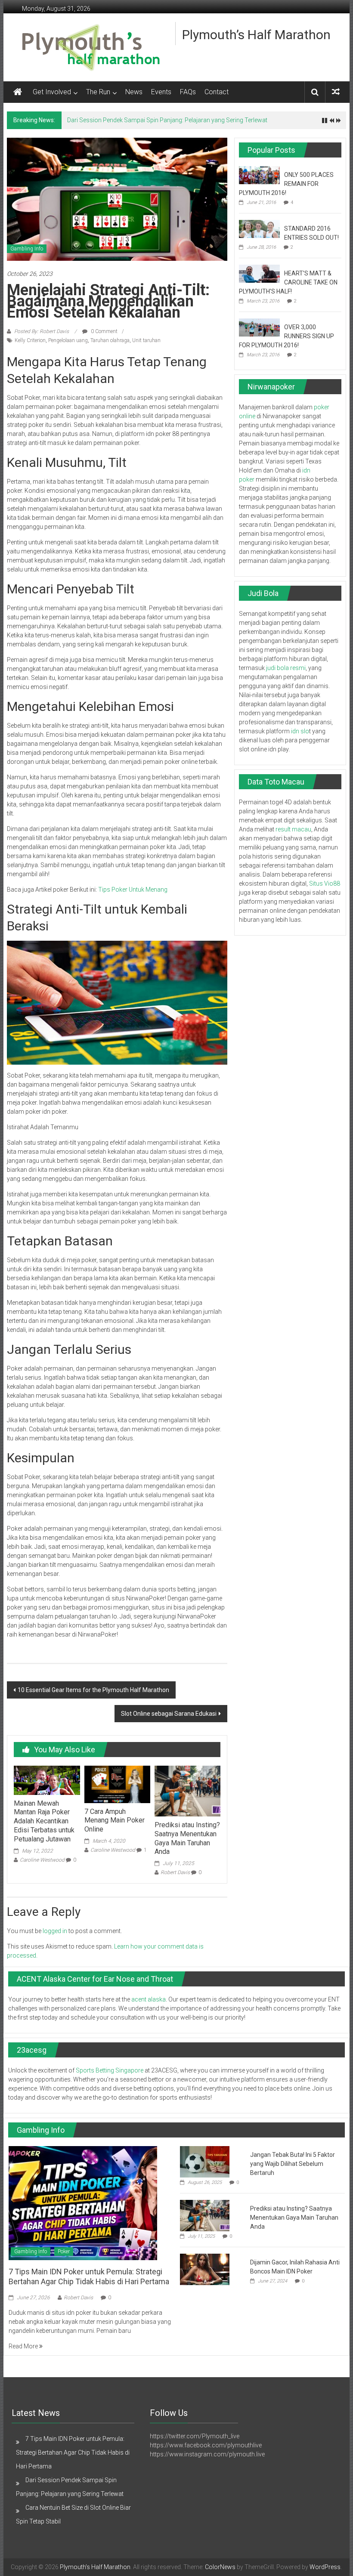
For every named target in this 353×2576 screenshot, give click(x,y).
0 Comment (104, 331)
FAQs (188, 92)
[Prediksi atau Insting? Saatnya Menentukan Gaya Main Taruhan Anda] (187, 1791)
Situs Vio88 (325, 883)
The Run (98, 92)
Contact (217, 92)
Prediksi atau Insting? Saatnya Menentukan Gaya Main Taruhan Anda (187, 1838)
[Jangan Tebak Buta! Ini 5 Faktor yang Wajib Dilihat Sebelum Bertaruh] (205, 2161)
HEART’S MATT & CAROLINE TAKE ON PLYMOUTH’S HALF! (288, 282)
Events (161, 92)
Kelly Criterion (30, 340)
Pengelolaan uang (68, 340)
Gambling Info (27, 249)
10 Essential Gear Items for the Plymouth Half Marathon (93, 1690)
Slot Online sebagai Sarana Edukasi (169, 1714)
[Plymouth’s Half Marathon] (18, 92)
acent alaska (149, 1999)
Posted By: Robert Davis (42, 331)
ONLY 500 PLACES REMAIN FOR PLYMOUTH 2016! (286, 184)
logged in (55, 1931)
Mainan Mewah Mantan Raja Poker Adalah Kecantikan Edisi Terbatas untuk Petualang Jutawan (44, 1821)
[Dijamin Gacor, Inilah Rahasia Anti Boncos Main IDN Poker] (205, 2269)
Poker (64, 2252)
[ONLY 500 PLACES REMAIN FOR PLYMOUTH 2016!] (259, 175)
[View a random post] (336, 92)
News (134, 92)
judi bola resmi (286, 668)
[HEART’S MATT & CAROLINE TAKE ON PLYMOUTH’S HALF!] (259, 273)
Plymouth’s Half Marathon (256, 35)
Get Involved (52, 92)
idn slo (300, 731)
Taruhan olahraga (110, 340)
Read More (24, 2346)
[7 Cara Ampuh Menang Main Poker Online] (117, 1784)
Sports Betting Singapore (110, 2070)
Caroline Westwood (42, 1860)
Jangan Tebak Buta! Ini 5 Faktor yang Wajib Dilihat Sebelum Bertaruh (293, 2164)
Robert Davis (175, 1872)
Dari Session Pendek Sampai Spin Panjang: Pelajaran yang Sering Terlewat (167, 120)
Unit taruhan (146, 340)
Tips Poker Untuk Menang (133, 890)
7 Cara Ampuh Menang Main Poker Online (115, 1821)
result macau (293, 829)
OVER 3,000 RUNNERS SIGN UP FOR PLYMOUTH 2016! (286, 336)
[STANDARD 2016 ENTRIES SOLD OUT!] (259, 229)
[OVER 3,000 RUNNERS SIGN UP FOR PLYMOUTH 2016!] (259, 327)
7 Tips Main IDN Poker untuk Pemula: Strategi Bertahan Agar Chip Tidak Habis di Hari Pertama (73, 2452)
